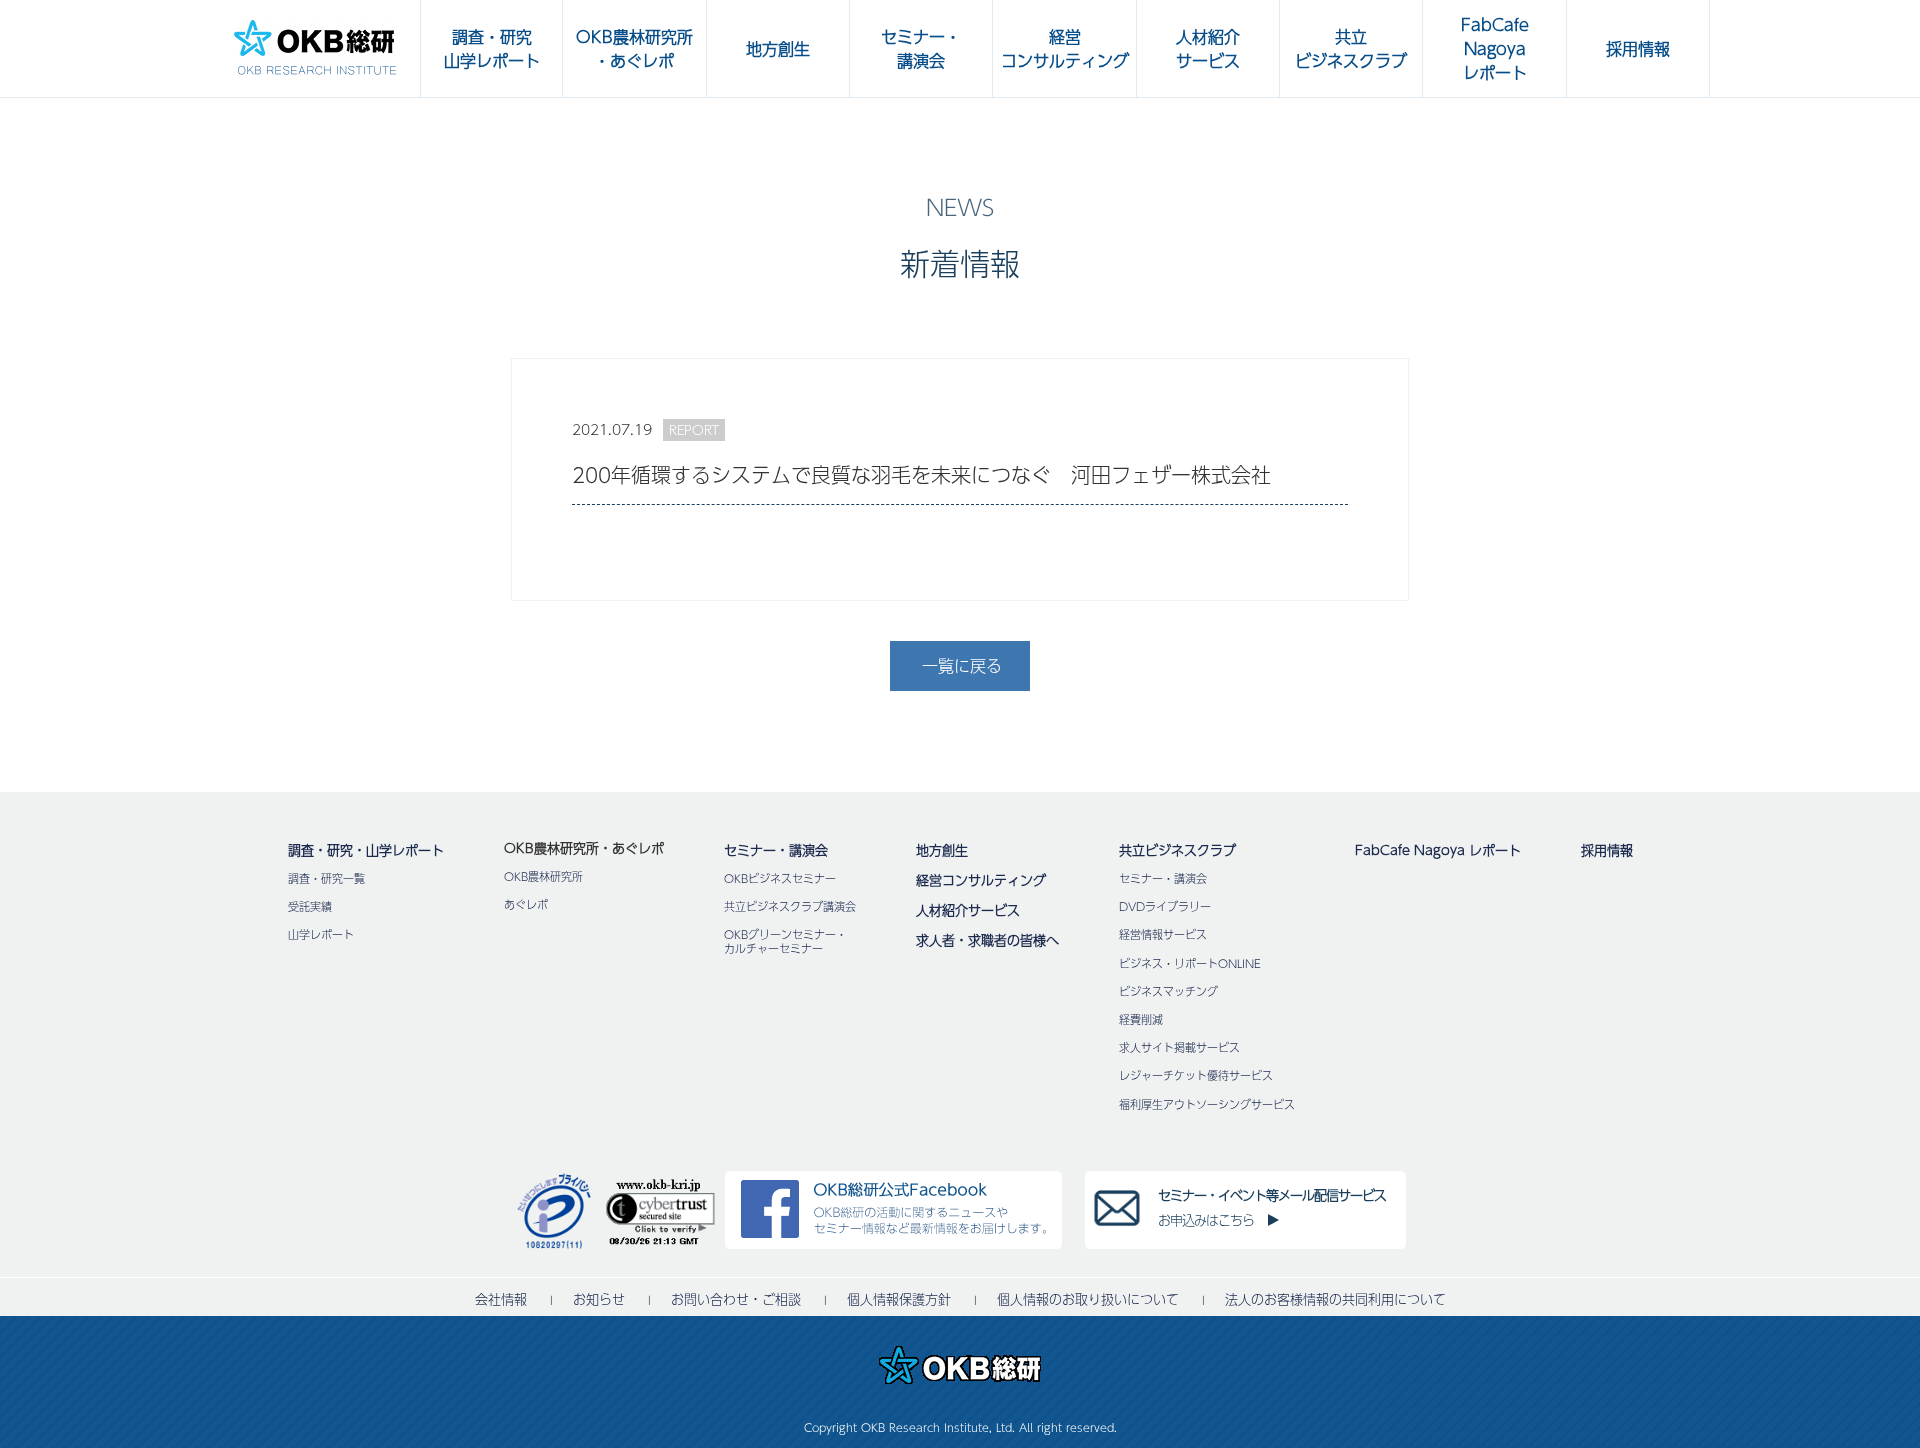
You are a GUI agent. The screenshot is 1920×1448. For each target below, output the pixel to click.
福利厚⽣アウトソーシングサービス (1207, 1104)
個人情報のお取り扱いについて (1088, 1299)
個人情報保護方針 (899, 1299)
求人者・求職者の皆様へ (987, 940)
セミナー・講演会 (776, 850)
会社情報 (501, 1299)
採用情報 (1607, 850)
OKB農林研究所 (543, 876)
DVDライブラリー (1165, 906)
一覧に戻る (962, 665)
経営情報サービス (1163, 934)
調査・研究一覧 (326, 878)
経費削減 (1141, 1019)
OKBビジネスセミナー (780, 878)
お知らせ (599, 1299)
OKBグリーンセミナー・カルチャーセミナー (785, 941)
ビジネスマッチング (1168, 991)
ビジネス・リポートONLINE (1190, 963)
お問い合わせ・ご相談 (736, 1299)
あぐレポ (526, 904)
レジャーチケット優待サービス (1196, 1075)
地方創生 (942, 850)
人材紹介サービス (968, 910)
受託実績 (310, 906)
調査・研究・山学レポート (366, 850)
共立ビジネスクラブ (1177, 850)
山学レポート (321, 934)
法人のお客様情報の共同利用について (1335, 1299)
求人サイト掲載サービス (1179, 1047)
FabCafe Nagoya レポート (1438, 850)
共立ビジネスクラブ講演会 (790, 906)
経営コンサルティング (981, 880)
